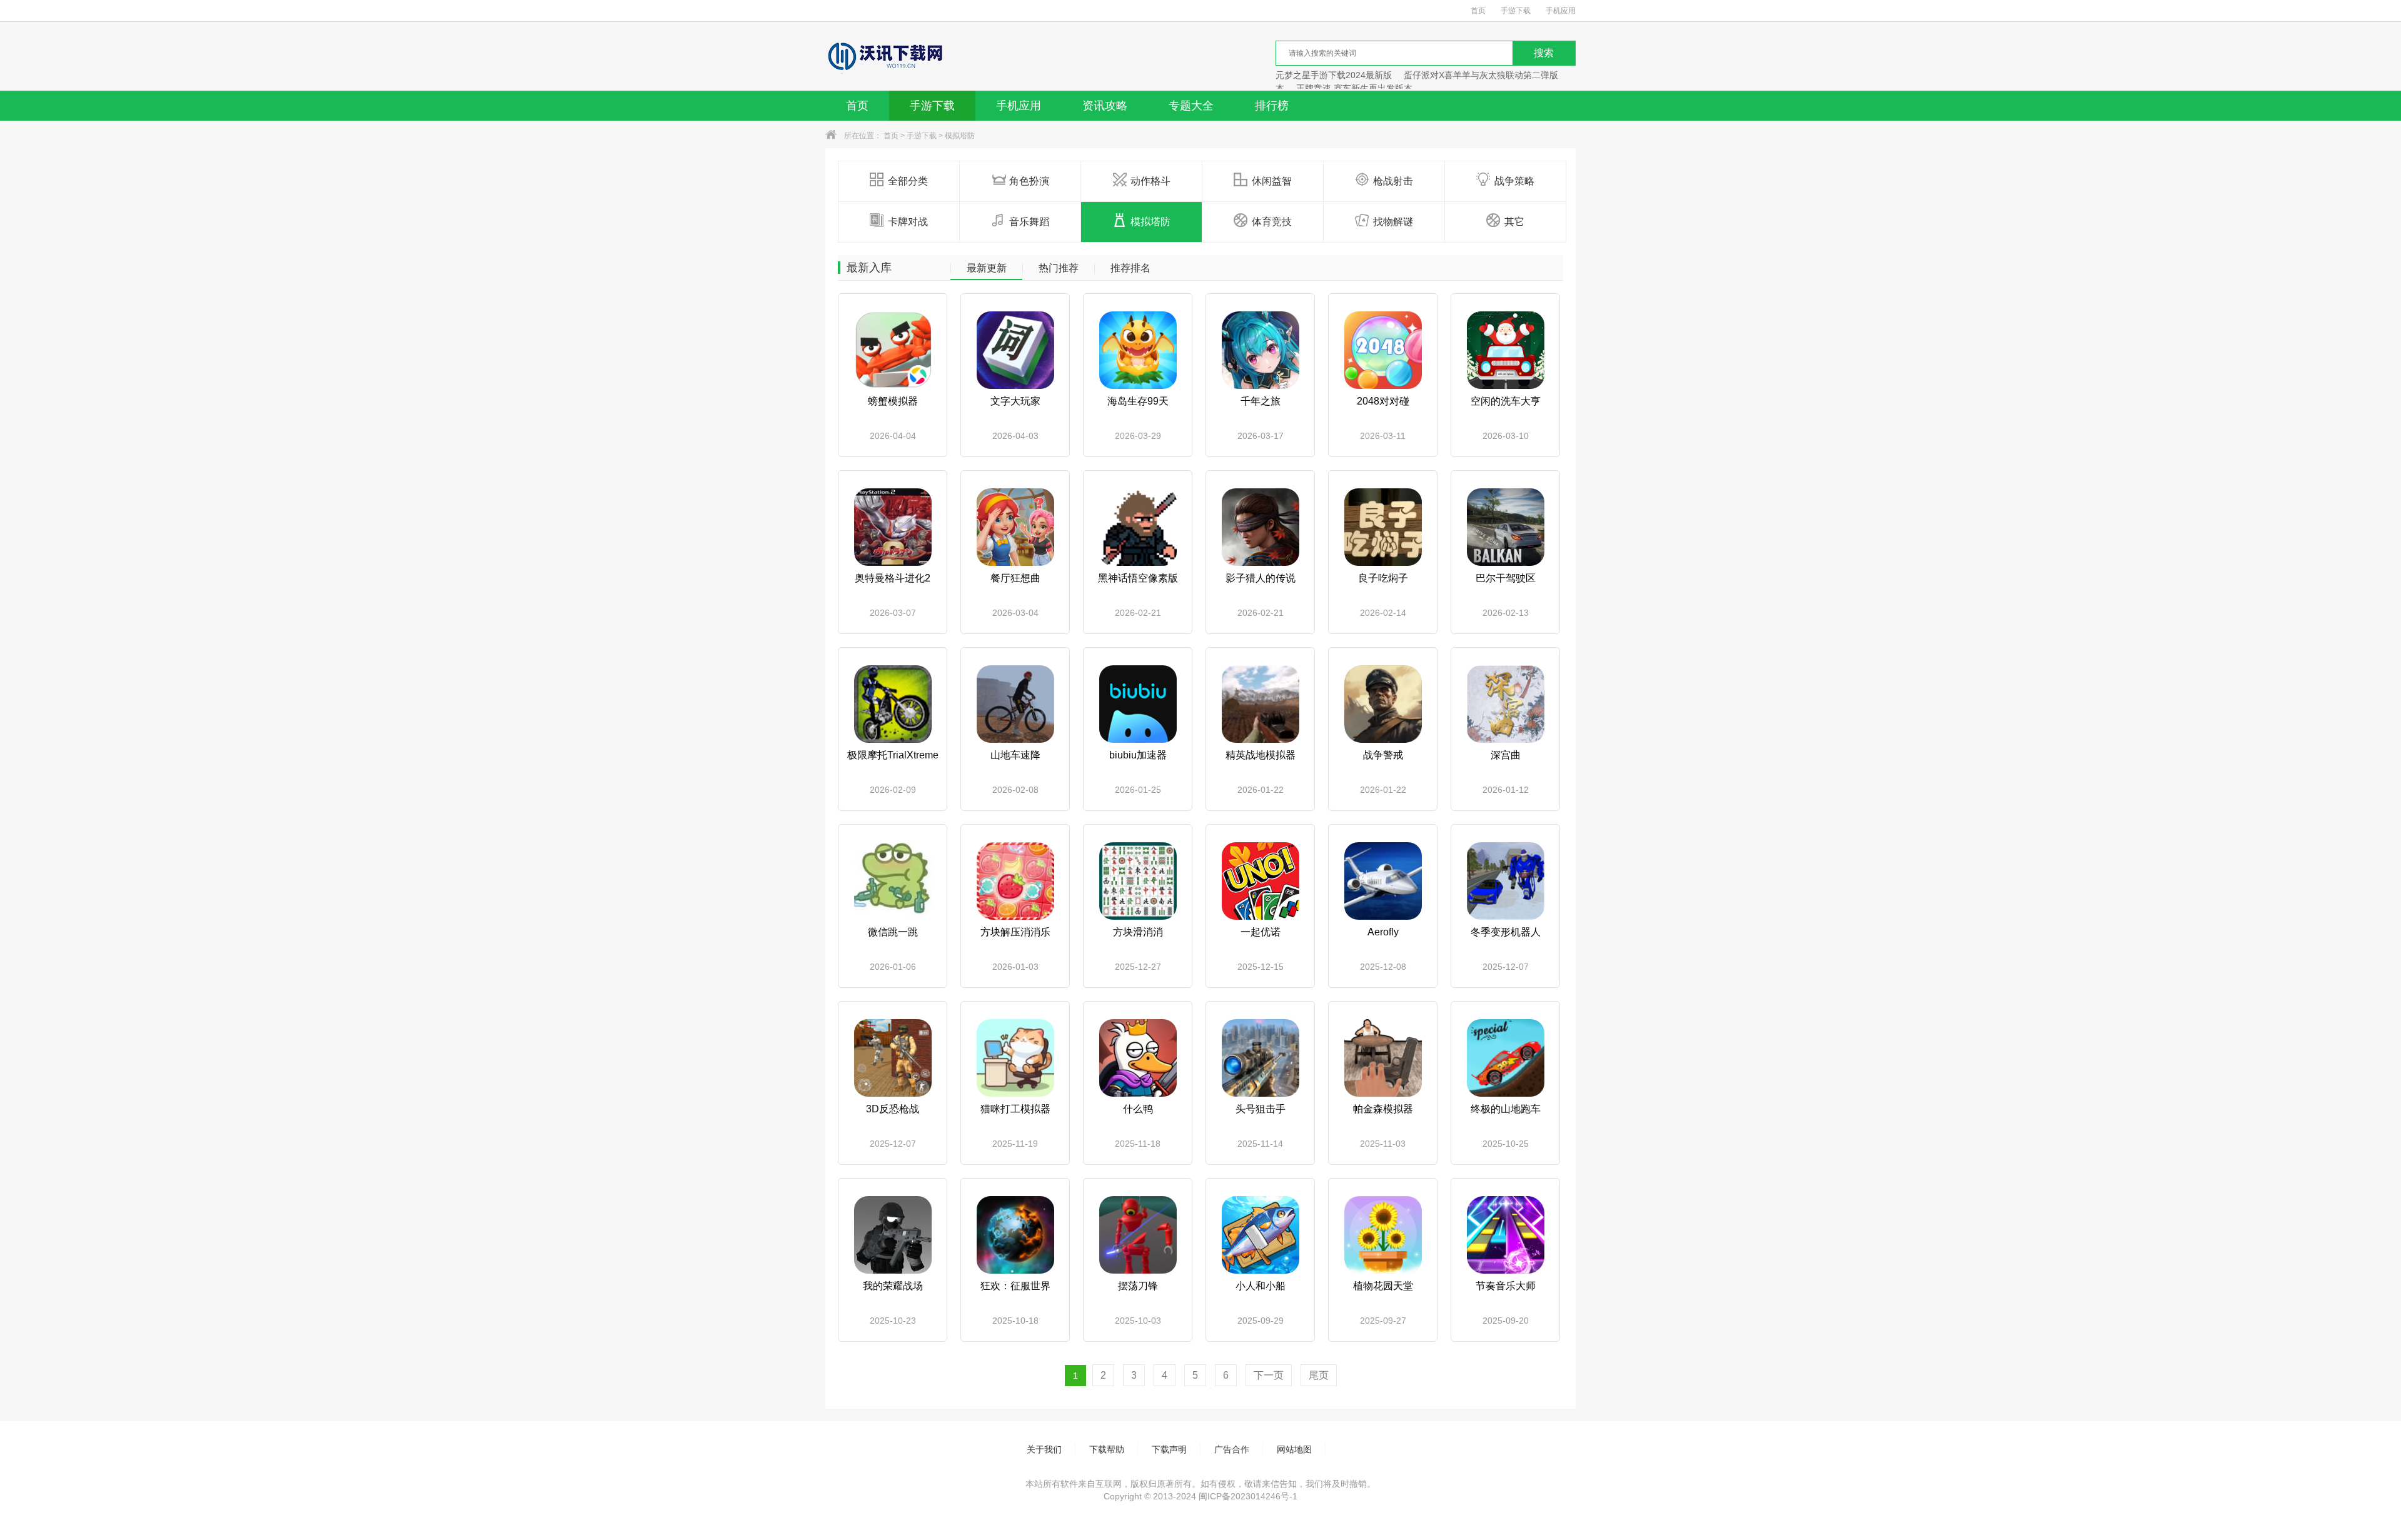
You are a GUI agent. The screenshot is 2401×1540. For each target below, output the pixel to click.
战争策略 (1514, 181)
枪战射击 (1393, 181)
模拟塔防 (960, 136)
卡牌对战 (908, 222)
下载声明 (1169, 1449)
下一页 (1269, 1375)
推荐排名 (1130, 268)
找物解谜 (1393, 222)
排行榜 (1272, 106)
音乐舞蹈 (1029, 222)
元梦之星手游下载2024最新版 (1334, 75)
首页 (1478, 11)
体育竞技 (1272, 222)
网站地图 (1294, 1449)
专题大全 (1191, 106)
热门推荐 (1059, 268)
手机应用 (1561, 11)
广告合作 (1232, 1449)
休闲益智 (1272, 181)
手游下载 (1516, 11)
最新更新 (987, 268)
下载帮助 (1107, 1449)
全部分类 (908, 181)
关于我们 (1044, 1449)
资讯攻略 (1105, 106)
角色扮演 (1029, 181)
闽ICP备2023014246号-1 (1248, 1496)
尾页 (1319, 1375)
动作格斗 (1150, 181)
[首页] (884, 56)
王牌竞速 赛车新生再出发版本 (1354, 88)
